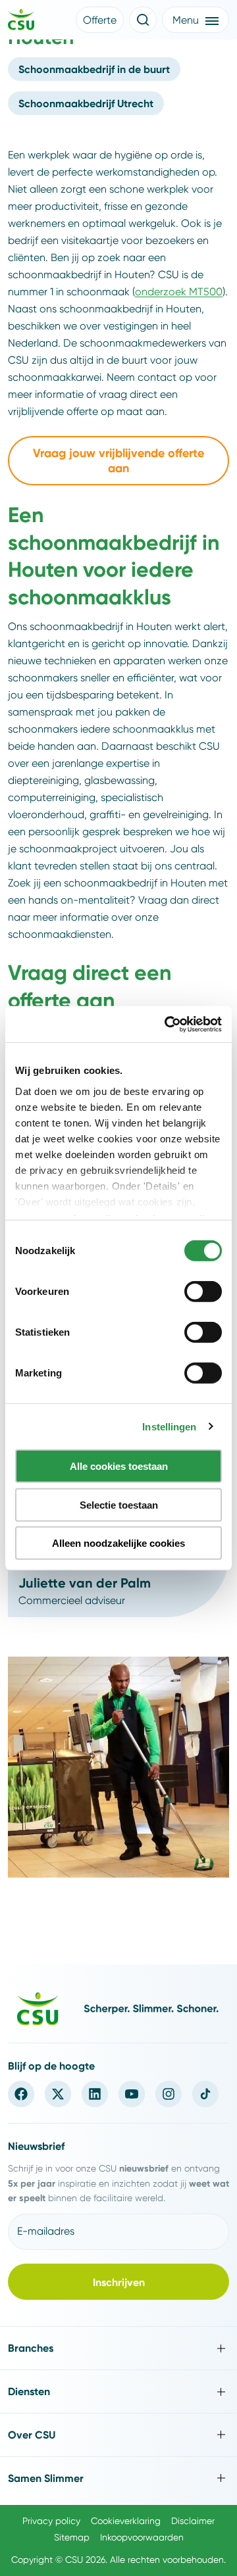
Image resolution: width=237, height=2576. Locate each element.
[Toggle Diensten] (118, 2392)
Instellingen (169, 1426)
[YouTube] (132, 2094)
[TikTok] (205, 2094)
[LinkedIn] (95, 2094)
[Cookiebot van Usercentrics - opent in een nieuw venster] (167, 1024)
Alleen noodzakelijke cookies (118, 1543)
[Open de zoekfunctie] (143, 20)
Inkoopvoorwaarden (142, 2537)
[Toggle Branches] (118, 2348)
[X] (58, 2094)
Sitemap (72, 2537)
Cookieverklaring (126, 2521)
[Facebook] (21, 2094)
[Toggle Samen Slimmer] (118, 2478)
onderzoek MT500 (179, 292)
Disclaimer (193, 2521)
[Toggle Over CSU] (118, 2435)
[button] (100, 20)
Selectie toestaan (119, 1504)
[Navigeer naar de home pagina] (21, 22)
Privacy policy (51, 2521)
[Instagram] (169, 2094)
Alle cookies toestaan (119, 1466)
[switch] (203, 1292)
